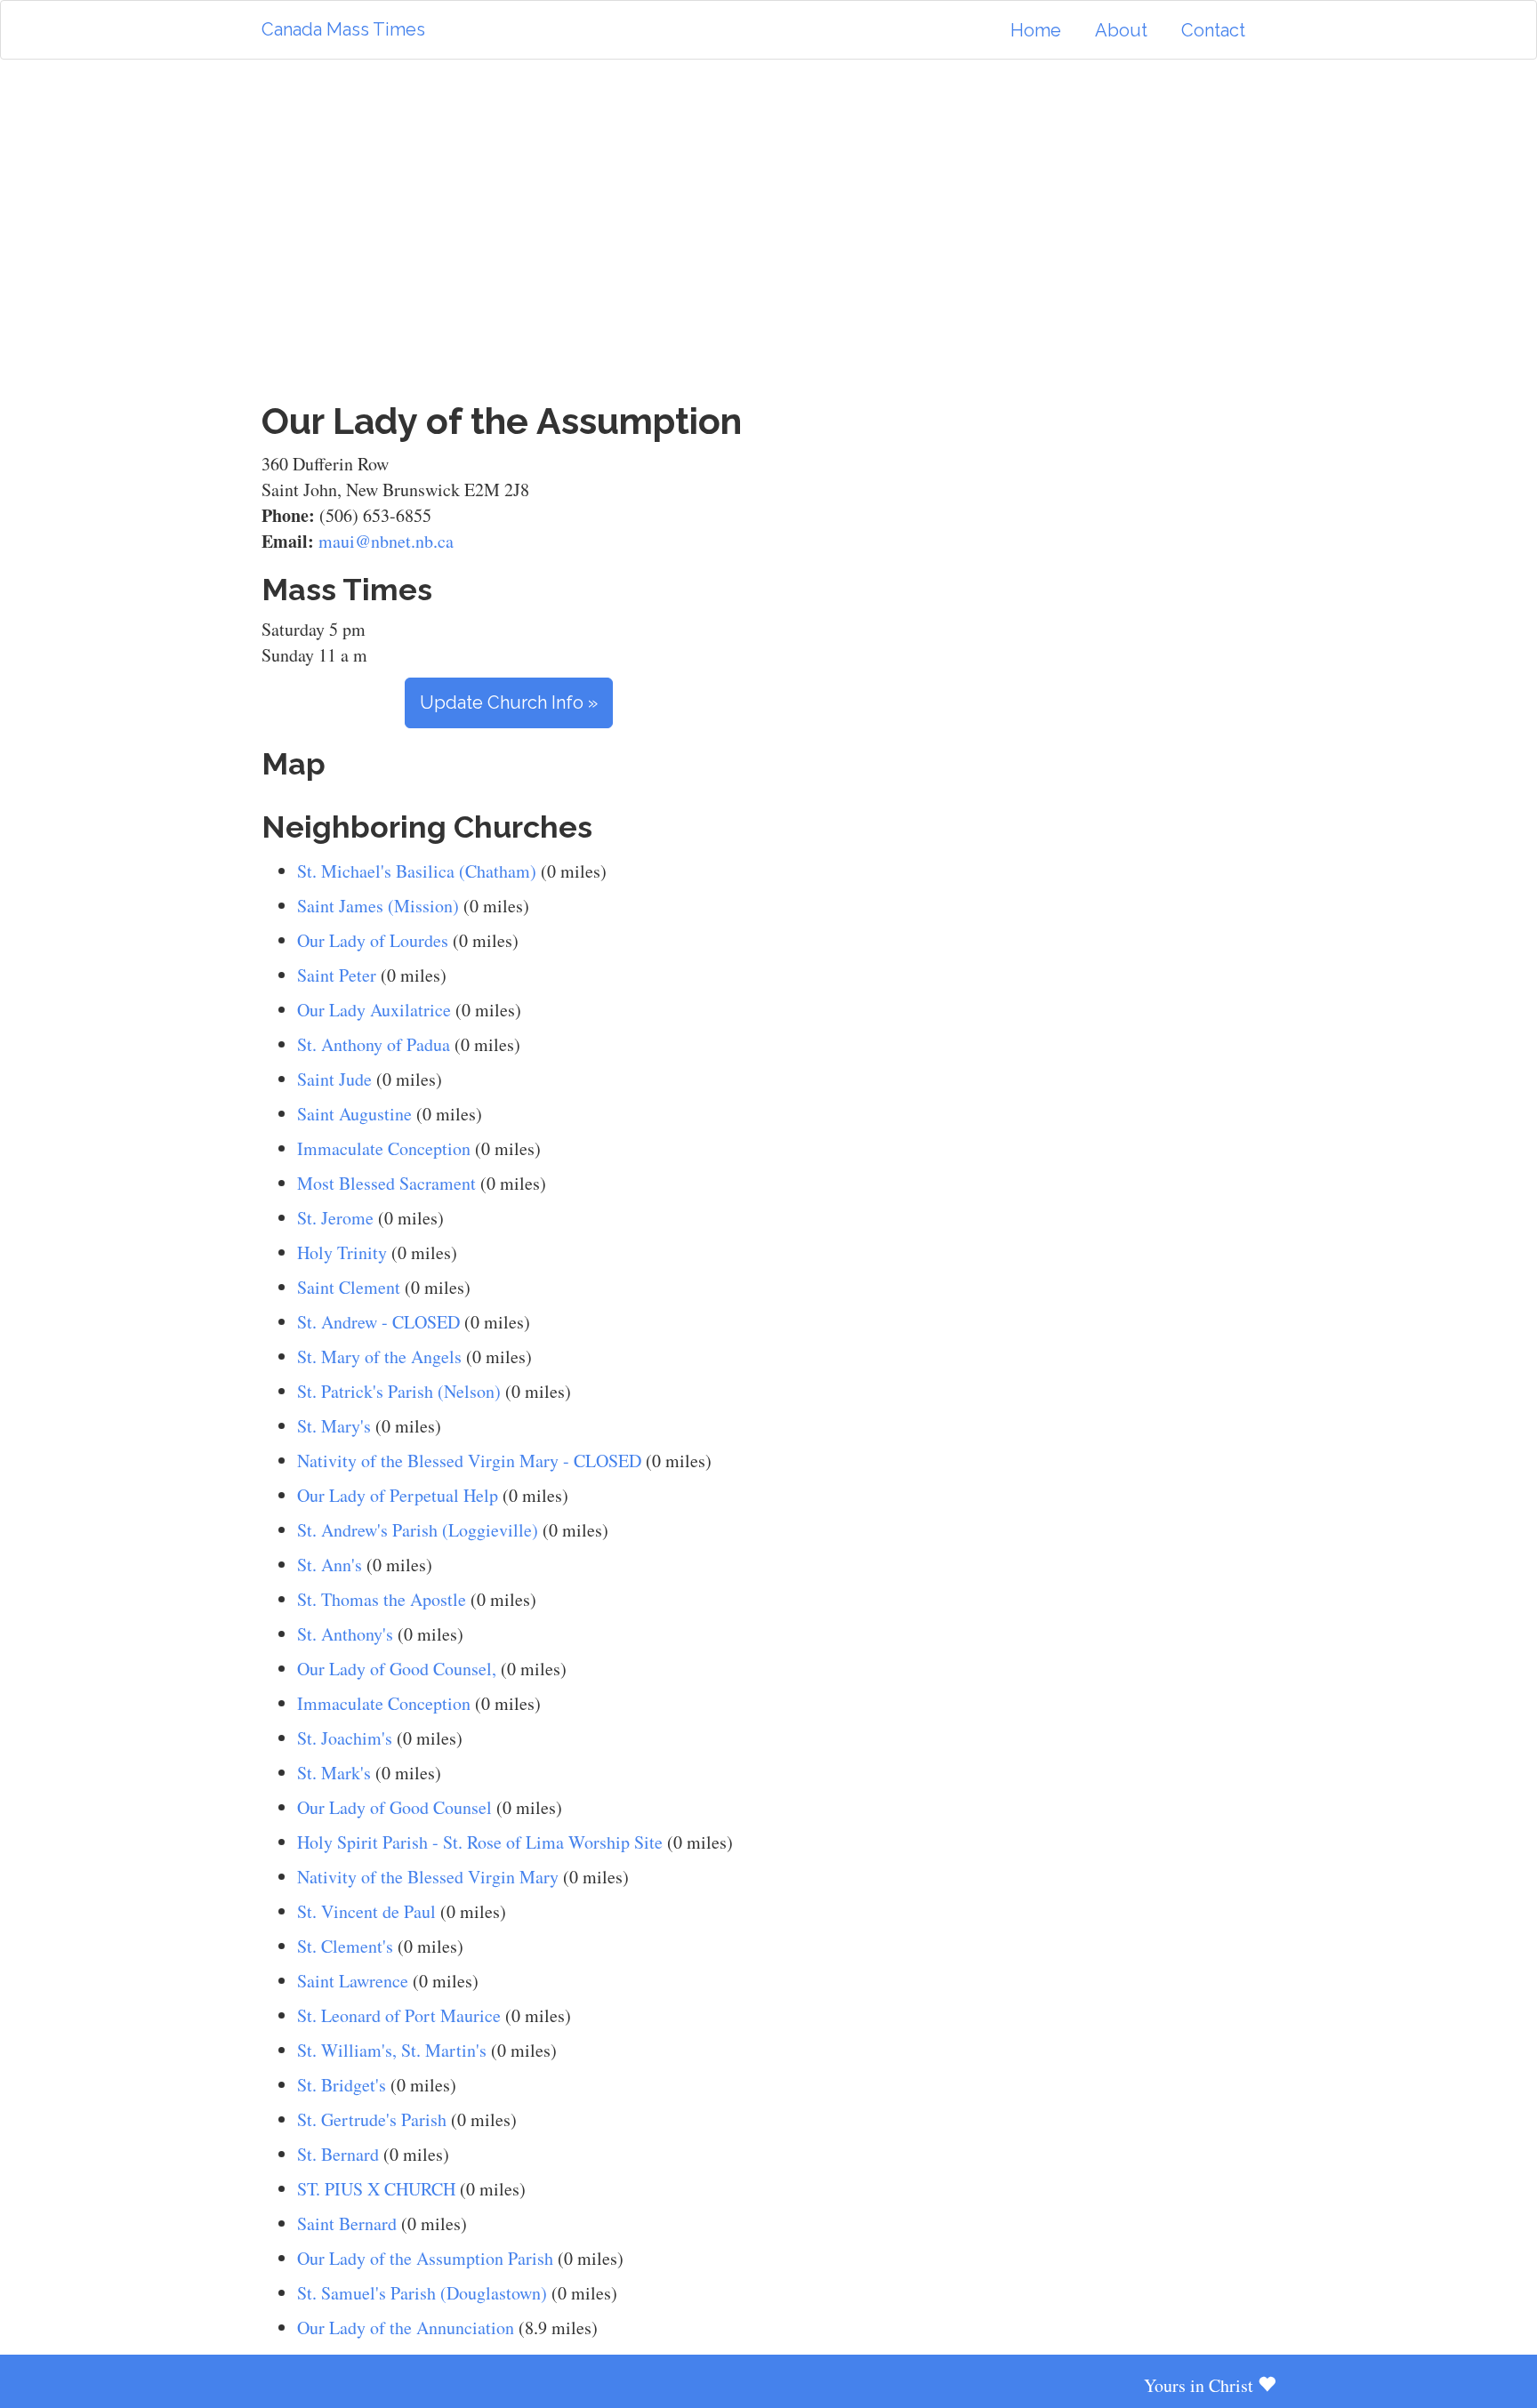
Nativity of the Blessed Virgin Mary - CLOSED (469, 1461)
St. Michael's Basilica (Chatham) (417, 871)
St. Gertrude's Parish (372, 2119)
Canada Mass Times (343, 29)
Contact (1213, 30)
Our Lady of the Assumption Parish (425, 2258)
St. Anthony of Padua (374, 1044)
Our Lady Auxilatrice (374, 1010)
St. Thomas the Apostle (382, 1599)
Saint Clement (349, 1287)
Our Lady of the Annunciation (406, 2328)
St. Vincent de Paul (366, 1911)
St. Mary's (334, 1426)
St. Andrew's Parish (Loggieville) (418, 1530)
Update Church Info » (509, 702)
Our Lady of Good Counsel (394, 1807)
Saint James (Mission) (378, 906)
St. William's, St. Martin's (392, 2050)
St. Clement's (345, 1946)
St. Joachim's (345, 1738)
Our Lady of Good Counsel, (397, 1669)
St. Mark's (334, 1773)
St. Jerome (335, 1218)
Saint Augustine (354, 1114)
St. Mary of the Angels (379, 1357)
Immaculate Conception (384, 1148)
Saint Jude (334, 1079)
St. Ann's (330, 1565)
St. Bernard (338, 2154)
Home (1036, 30)
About (1121, 30)
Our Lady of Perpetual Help (398, 1495)
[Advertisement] (768, 230)
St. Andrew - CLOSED (378, 1322)
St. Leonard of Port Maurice (399, 2015)
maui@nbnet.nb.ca (386, 541)
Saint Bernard (347, 2223)
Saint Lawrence (353, 1981)
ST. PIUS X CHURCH (376, 2189)
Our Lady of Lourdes (373, 940)
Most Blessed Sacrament (386, 1183)
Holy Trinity (342, 1252)
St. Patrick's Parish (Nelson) (399, 1391)
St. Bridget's (342, 2085)
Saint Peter (337, 975)
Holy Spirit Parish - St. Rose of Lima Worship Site (480, 1842)
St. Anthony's (345, 1634)
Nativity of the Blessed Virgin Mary (428, 1877)
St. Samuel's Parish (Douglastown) (422, 2293)
